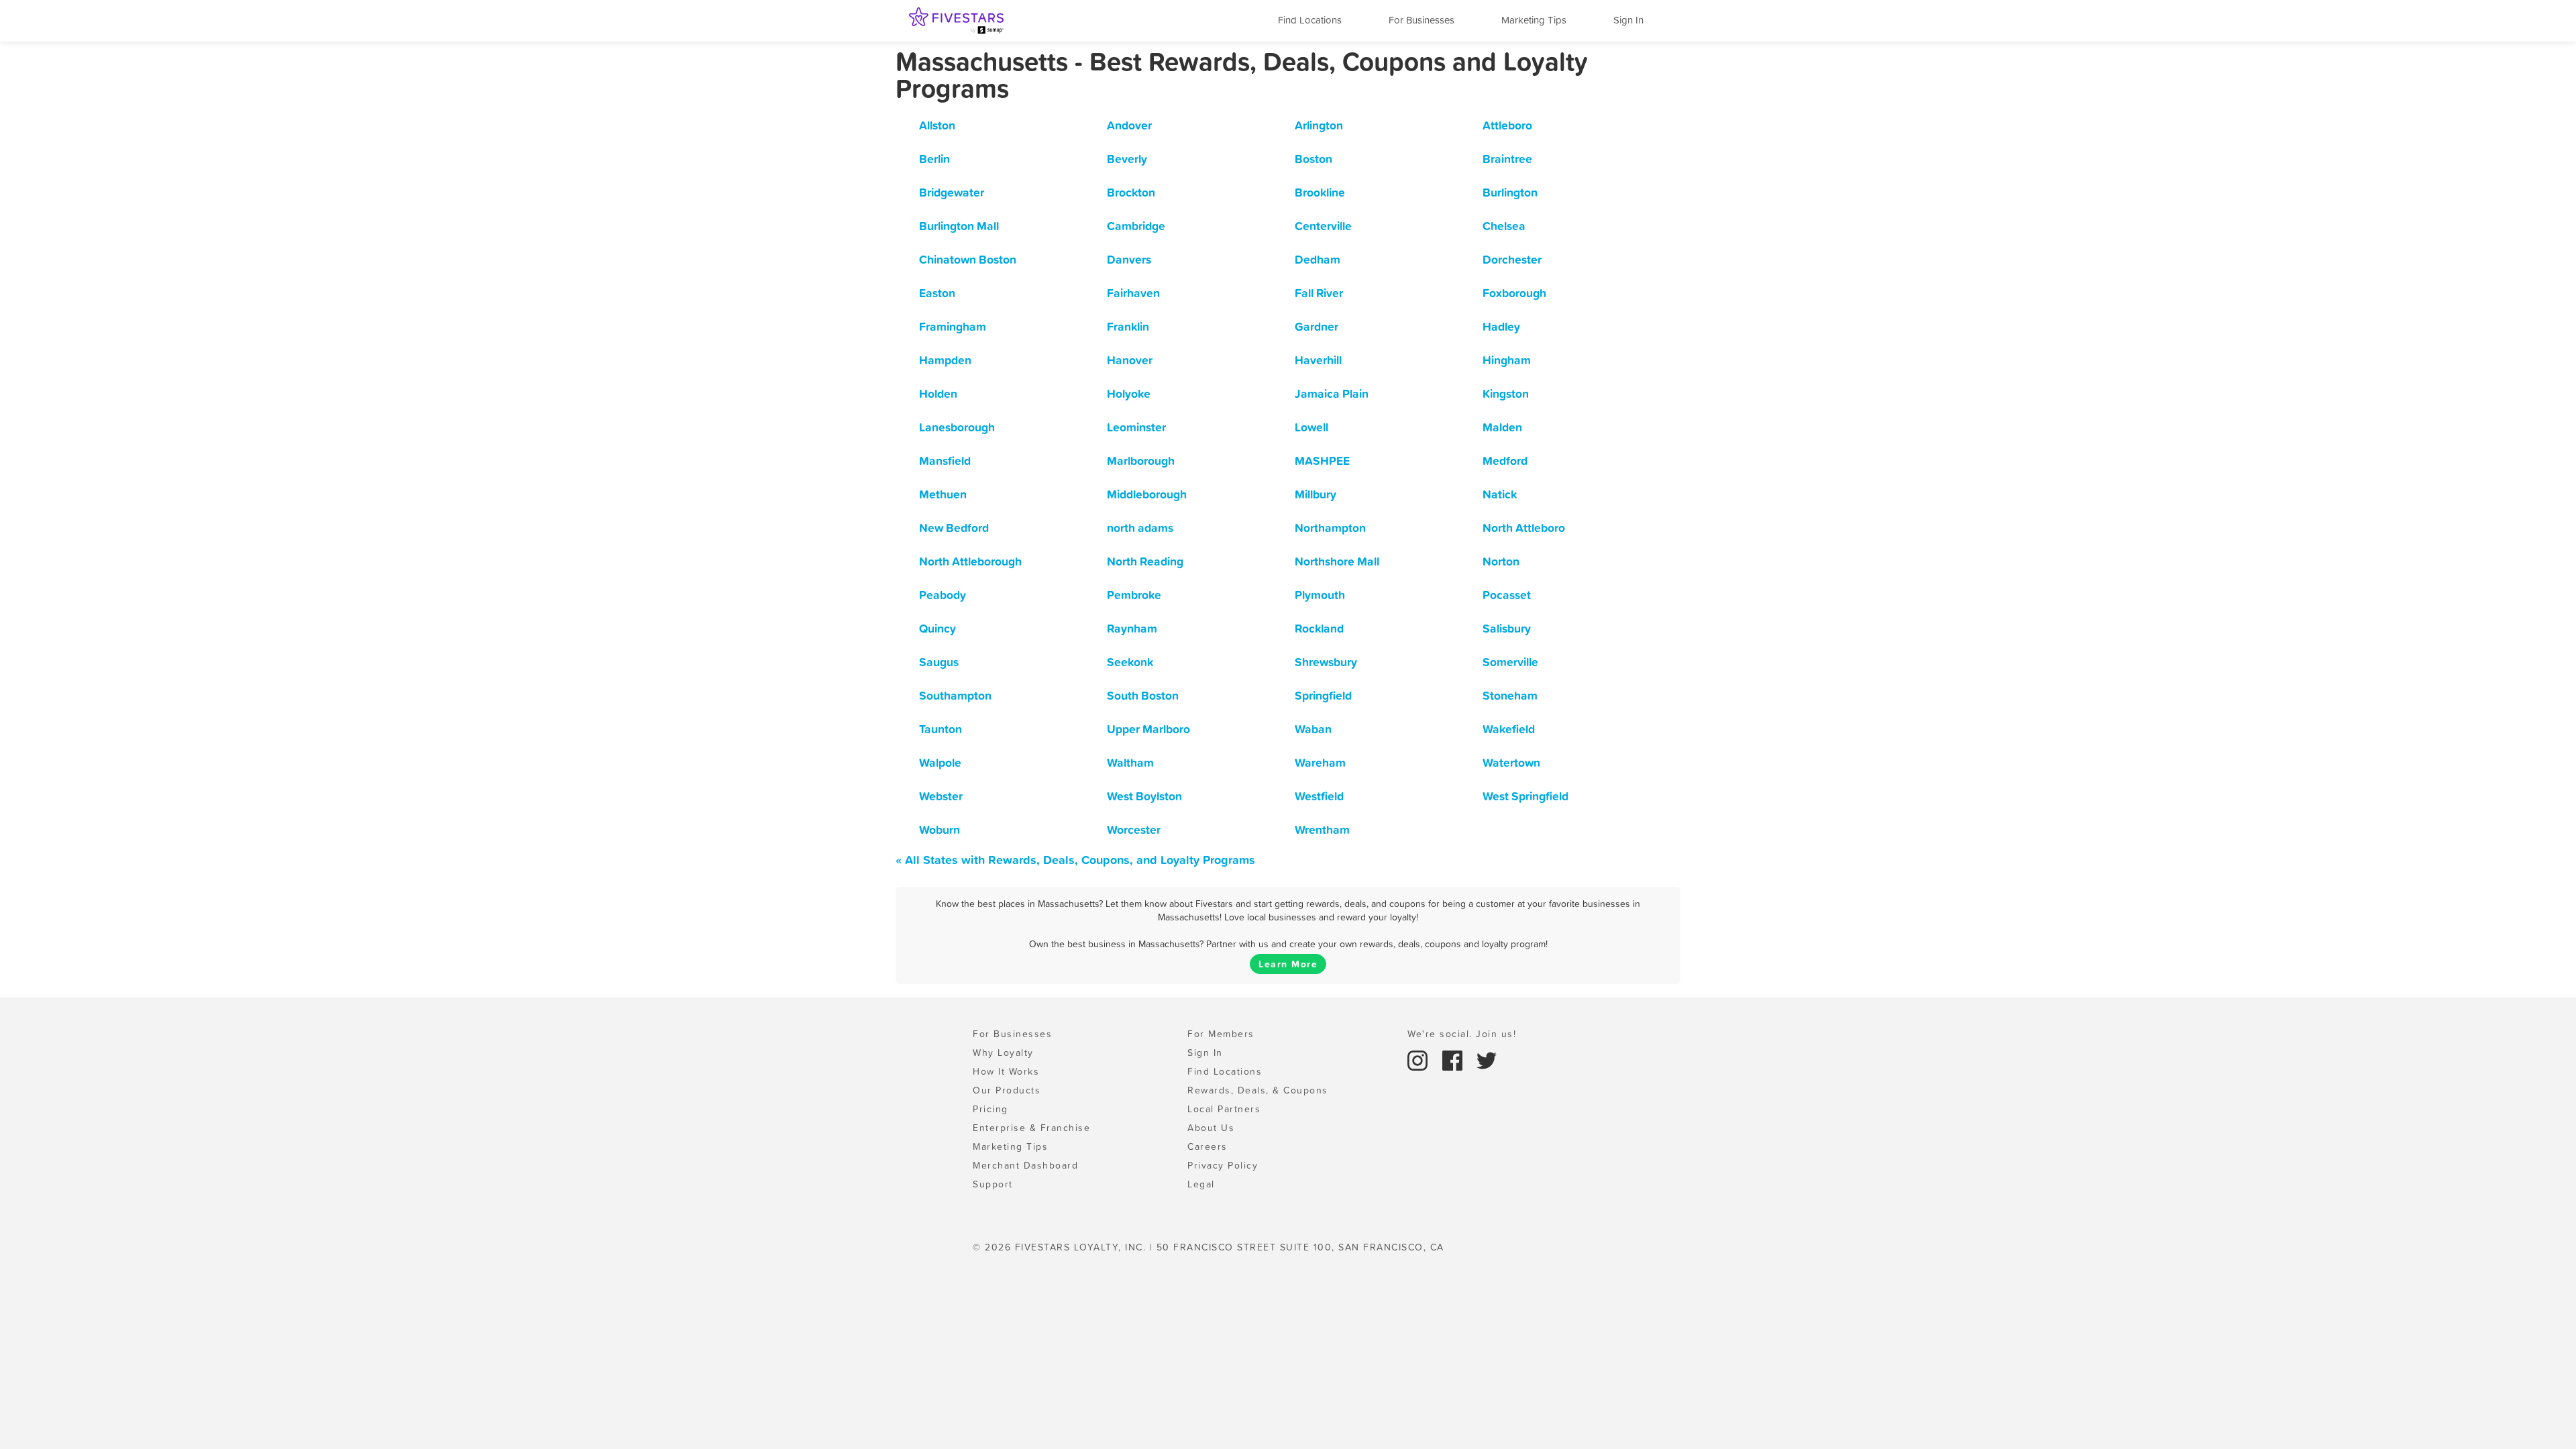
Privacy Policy (1223, 1165)
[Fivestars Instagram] (1419, 1059)
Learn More (1288, 964)
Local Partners (1224, 1109)
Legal (1201, 1184)
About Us (1211, 1128)
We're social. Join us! (1462, 1034)
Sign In (1628, 20)
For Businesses (1421, 20)
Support (993, 1184)
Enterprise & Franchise (1031, 1128)
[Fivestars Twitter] (1487, 1059)
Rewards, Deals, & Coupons (1258, 1090)
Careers (1207, 1146)
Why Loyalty (1003, 1053)
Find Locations (1310, 20)
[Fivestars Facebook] (1454, 1059)
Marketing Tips (1534, 20)
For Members (1221, 1034)
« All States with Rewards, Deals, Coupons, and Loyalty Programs (1075, 860)
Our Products (1007, 1090)
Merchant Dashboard (1025, 1165)
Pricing (990, 1109)
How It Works (1006, 1071)
